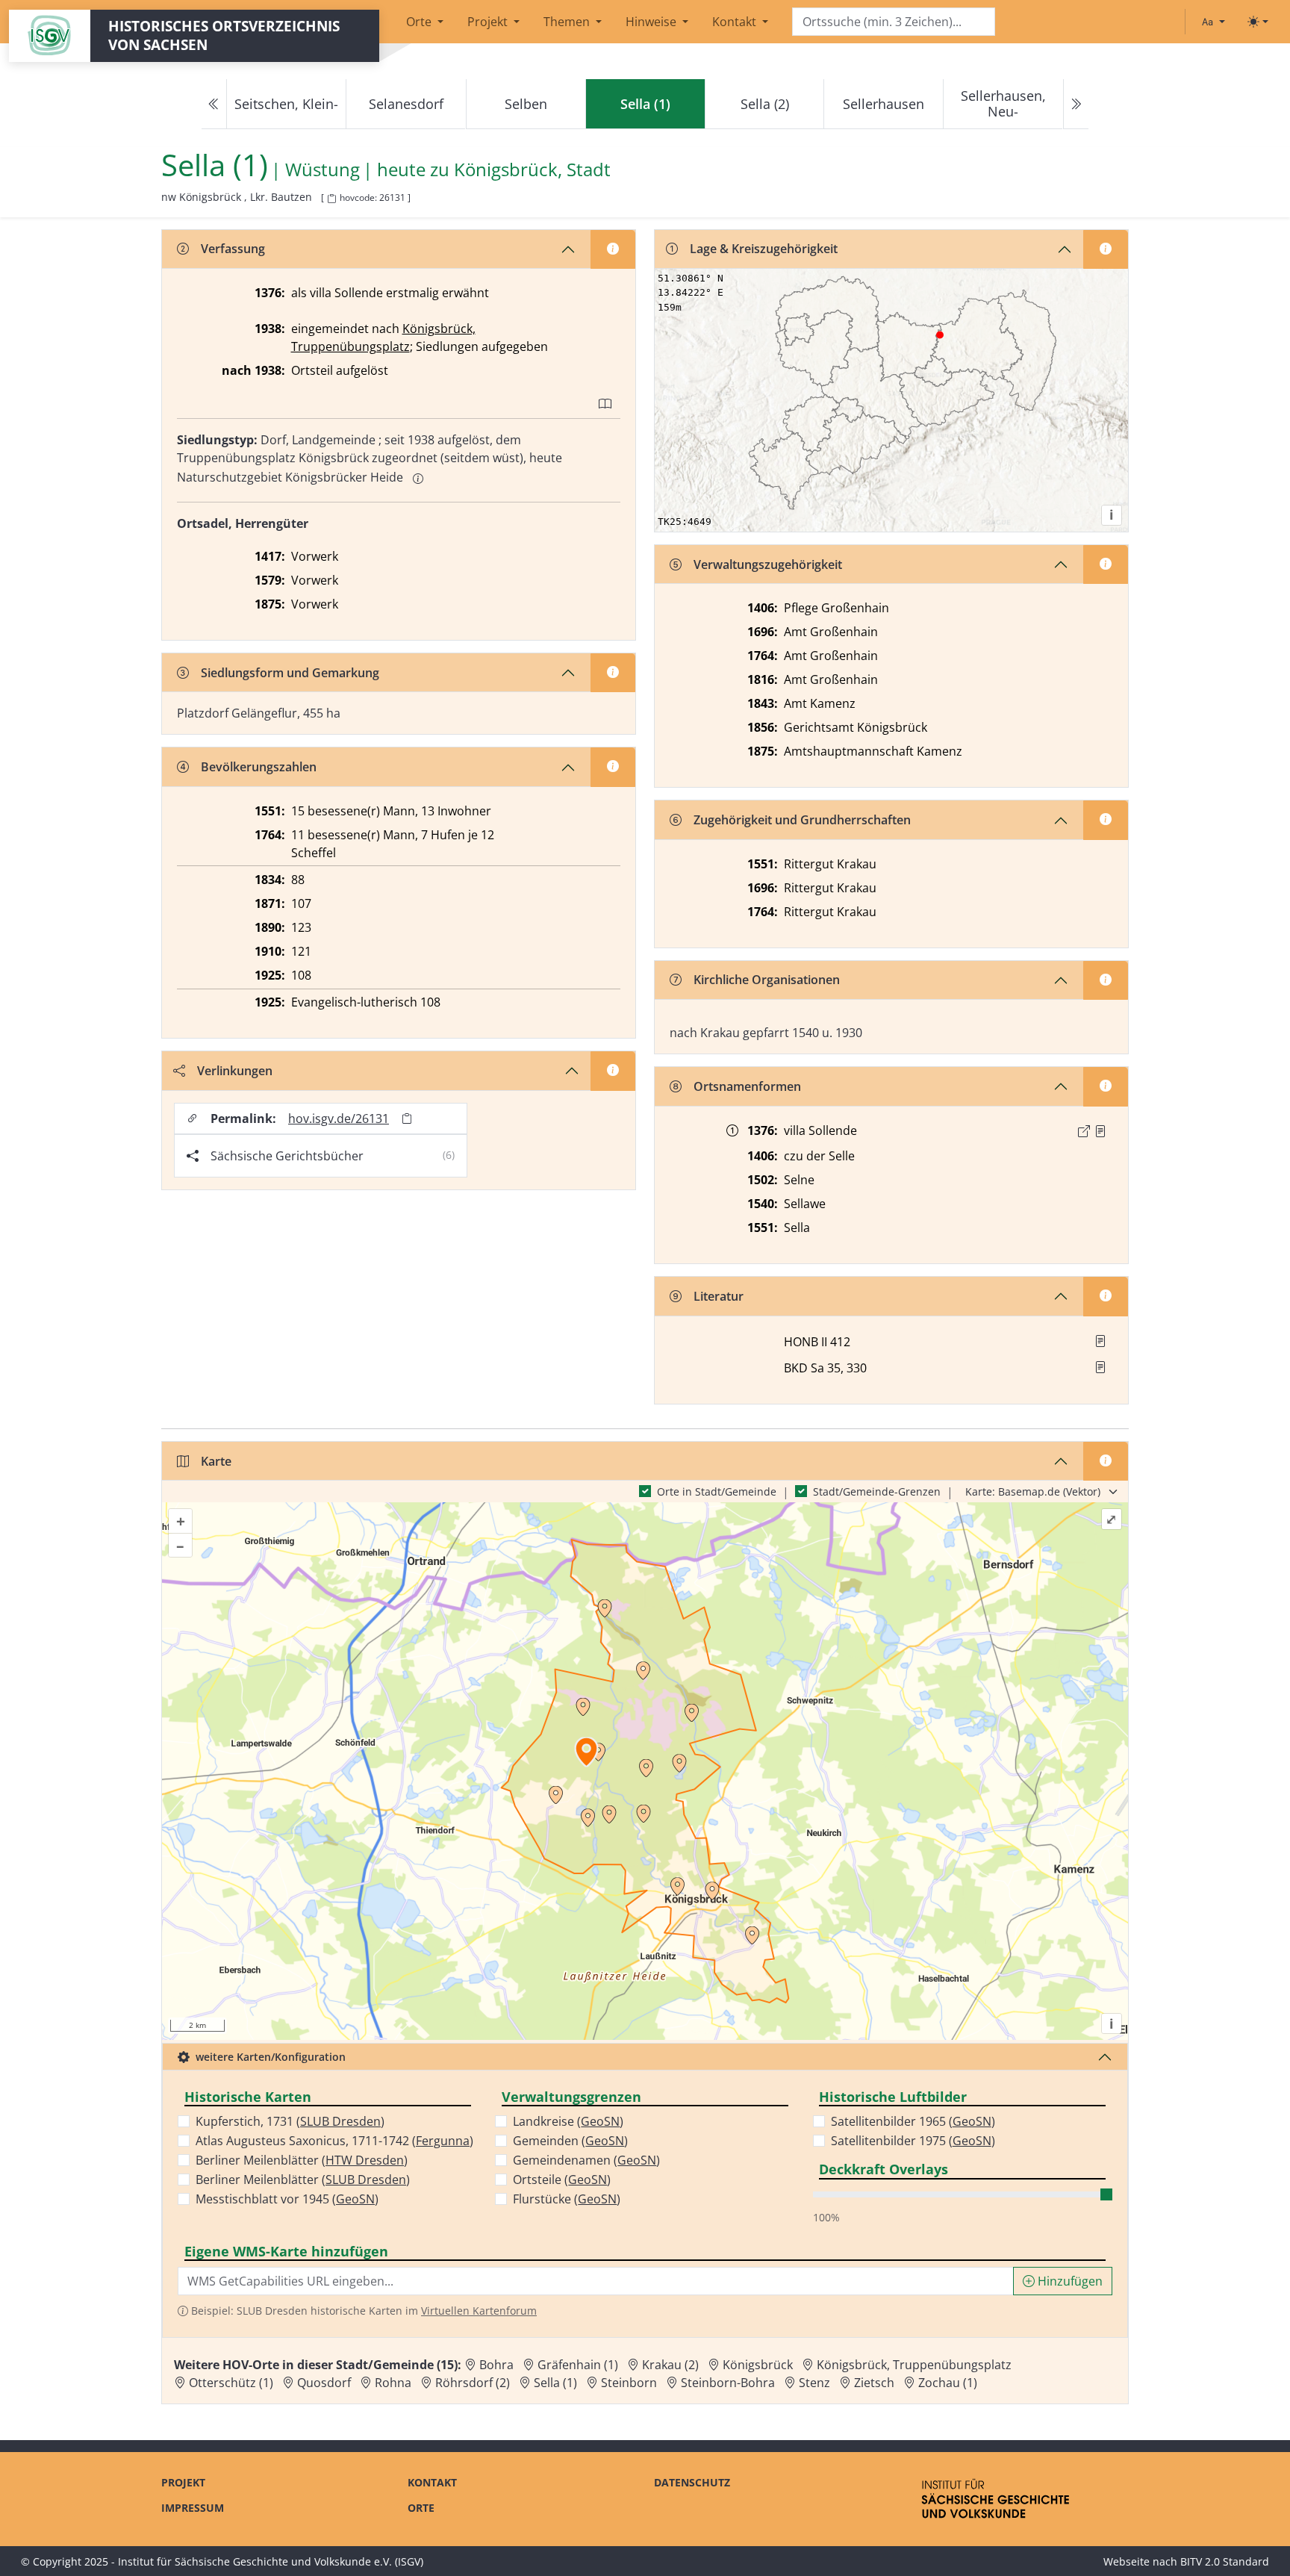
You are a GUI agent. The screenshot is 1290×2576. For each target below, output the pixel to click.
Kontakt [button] (736, 22)
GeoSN (355, 2199)
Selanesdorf (406, 104)
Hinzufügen (1069, 2281)
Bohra (496, 2365)
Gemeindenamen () (586, 2160)
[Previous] (214, 104)
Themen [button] (568, 22)
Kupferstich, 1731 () (290, 2121)
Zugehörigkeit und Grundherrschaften (802, 820)
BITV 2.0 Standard (1225, 2561)
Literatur (719, 1296)
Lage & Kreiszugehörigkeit (764, 249)
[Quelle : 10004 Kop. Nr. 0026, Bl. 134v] (1100, 1131)
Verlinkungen (235, 1071)
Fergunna (443, 2141)
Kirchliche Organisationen (767, 980)
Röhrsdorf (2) (473, 2383)
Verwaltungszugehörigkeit (768, 564)
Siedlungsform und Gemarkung (290, 673)
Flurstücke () (567, 2199)
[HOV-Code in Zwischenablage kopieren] (331, 199)
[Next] (1076, 104)
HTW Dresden (365, 2160)
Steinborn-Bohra (728, 2383)
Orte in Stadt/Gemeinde (717, 1491)
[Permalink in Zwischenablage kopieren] (407, 1118)
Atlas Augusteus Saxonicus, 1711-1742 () (334, 2141)
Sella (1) (555, 2383)
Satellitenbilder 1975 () (913, 2141)
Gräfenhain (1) (578, 2365)
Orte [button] (420, 22)
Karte (216, 1461)
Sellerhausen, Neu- (1003, 103)
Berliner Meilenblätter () (302, 2160)
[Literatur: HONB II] (1100, 1341)
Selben (526, 104)
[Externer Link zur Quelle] (1084, 1131)
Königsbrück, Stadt (532, 170)
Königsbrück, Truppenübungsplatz (914, 2365)
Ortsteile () (562, 2180)
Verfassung (233, 249)
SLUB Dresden (340, 2121)
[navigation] (645, 104)
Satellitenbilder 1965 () (913, 2121)
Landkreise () (568, 2121)
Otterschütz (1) (231, 2383)
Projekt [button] (489, 22)
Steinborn (629, 2383)
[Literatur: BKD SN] (1100, 1367)
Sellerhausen (884, 104)
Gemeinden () (570, 2141)
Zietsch (874, 2383)
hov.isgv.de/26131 (339, 1119)
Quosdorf (324, 2383)
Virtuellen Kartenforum (479, 2311)
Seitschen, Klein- (286, 104)
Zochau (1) (948, 2383)
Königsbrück (758, 2365)
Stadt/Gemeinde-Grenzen (877, 1491)
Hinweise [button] (652, 22)
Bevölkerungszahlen (259, 767)
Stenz (814, 2383)
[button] (1100, 1131)
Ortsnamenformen (747, 1086)
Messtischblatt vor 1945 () (287, 2199)
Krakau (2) (670, 2365)
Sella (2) (765, 104)
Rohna (393, 2383)
